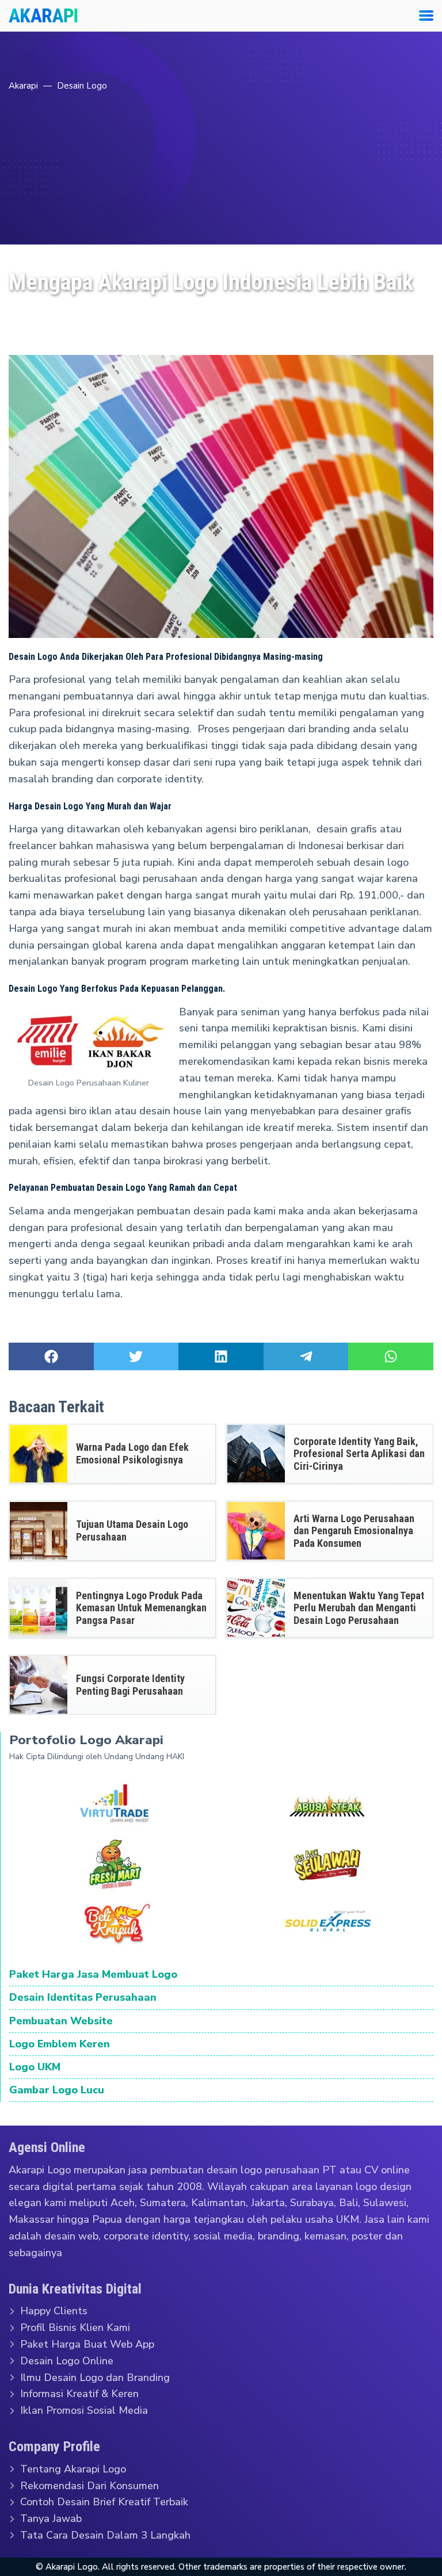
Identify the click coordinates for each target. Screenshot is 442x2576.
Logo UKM (35, 2067)
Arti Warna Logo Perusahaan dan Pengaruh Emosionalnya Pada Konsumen (354, 1531)
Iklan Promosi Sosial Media (84, 2410)
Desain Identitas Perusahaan (83, 1998)
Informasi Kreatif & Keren (79, 2394)
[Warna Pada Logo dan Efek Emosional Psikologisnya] (39, 1454)
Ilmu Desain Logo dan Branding (95, 2377)
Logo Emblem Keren (60, 2044)
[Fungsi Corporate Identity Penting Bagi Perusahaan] (39, 1685)
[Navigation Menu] (422, 16)
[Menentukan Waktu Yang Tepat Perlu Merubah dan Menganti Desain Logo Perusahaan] (256, 1608)
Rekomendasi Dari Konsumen (89, 2485)
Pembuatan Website (61, 2021)
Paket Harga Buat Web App (87, 2344)
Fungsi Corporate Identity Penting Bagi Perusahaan (130, 1685)
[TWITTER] (136, 1356)
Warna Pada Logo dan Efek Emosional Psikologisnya (132, 1454)
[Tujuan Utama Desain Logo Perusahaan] (39, 1531)
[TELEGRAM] (306, 1356)
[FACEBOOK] (51, 1356)
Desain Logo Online (67, 2361)
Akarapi (23, 86)
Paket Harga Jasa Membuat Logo (93, 1975)
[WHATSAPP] (391, 1356)
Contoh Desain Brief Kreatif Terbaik (104, 2502)
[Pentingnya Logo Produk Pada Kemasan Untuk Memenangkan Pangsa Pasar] (39, 1608)
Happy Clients (54, 2311)
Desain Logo (82, 86)
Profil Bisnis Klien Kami (75, 2327)
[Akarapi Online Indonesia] (43, 16)
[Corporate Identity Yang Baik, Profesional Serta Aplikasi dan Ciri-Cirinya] (256, 1454)
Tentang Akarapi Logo (73, 2469)
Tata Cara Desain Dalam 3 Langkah (105, 2535)
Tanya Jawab (51, 2518)
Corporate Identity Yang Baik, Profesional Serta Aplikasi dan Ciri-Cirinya (359, 1454)
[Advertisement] (221, 181)
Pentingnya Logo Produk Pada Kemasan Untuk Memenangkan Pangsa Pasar (141, 1608)
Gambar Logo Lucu (57, 2090)
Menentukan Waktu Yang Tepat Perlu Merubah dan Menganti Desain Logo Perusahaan (359, 1608)
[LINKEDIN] (221, 1356)
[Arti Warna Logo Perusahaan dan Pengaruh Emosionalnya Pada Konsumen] (256, 1531)
